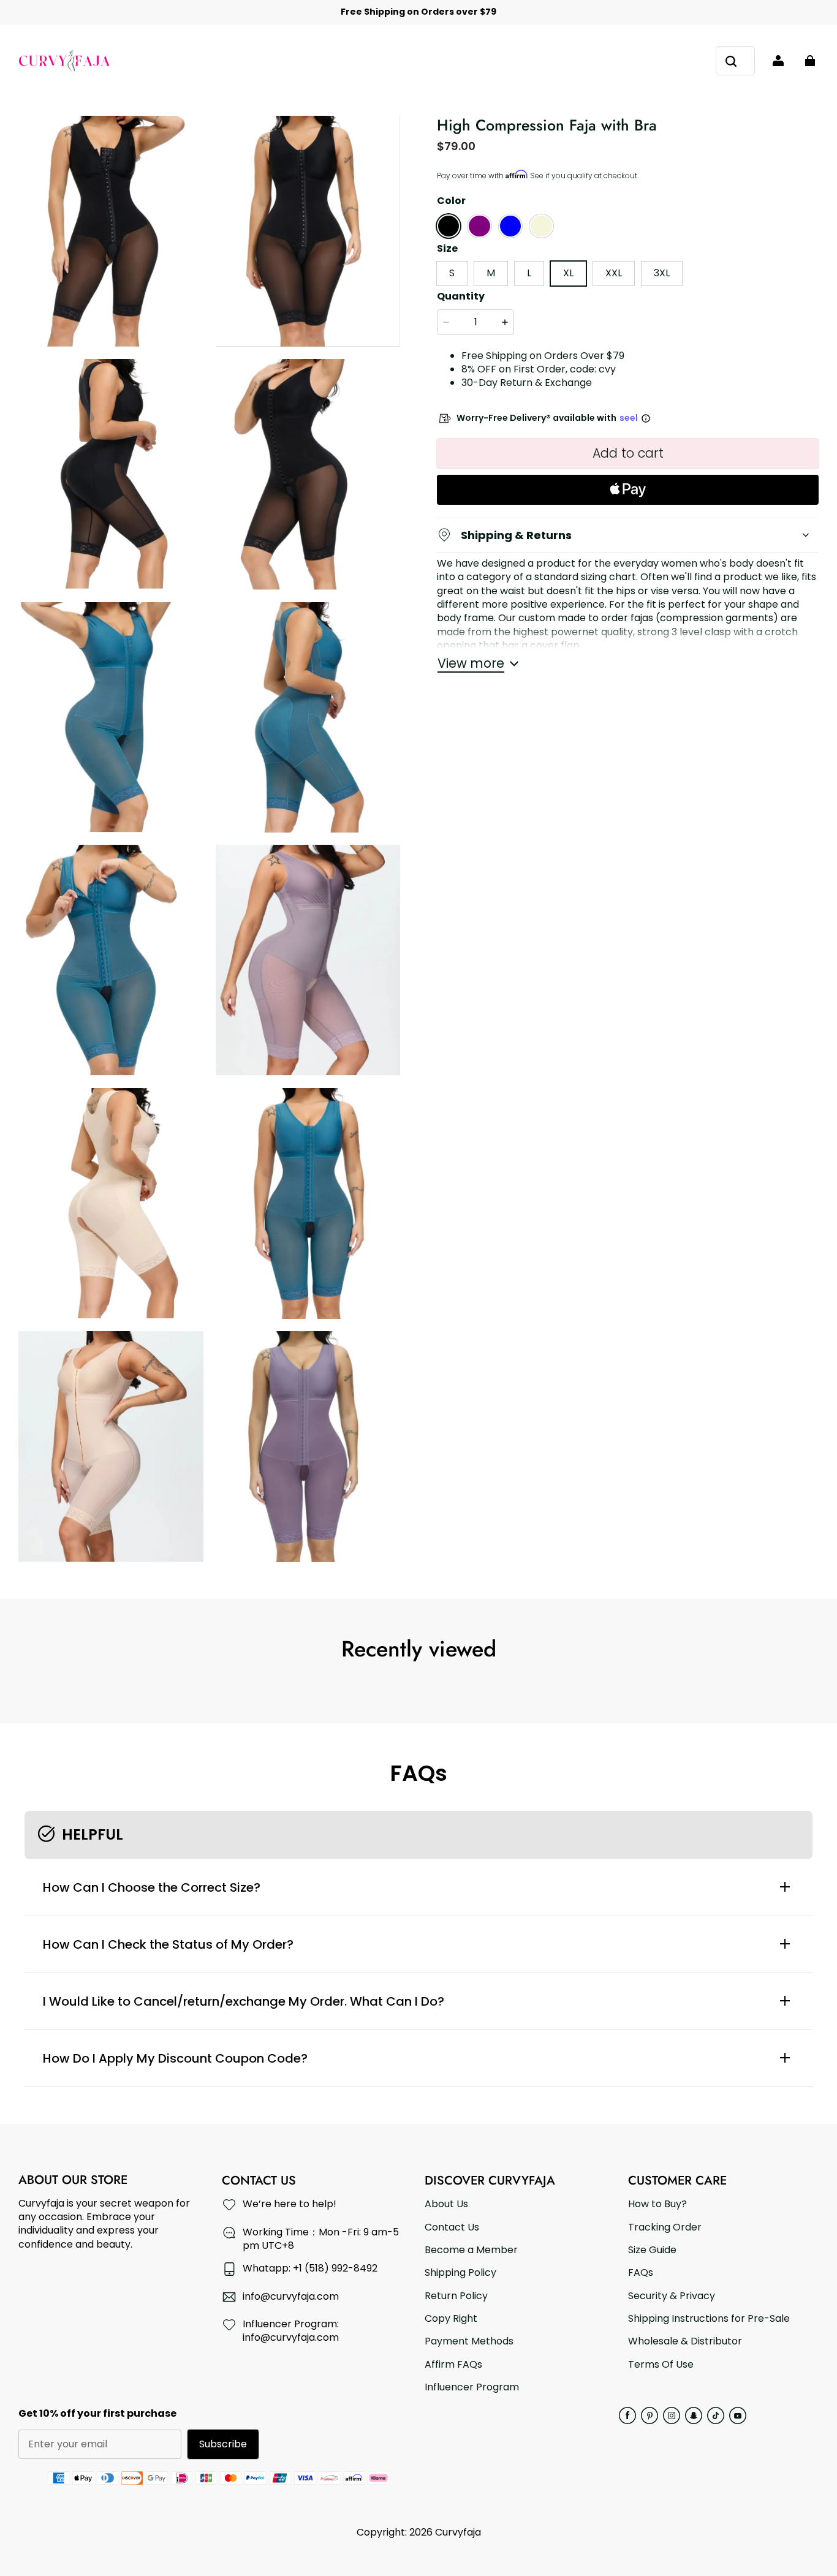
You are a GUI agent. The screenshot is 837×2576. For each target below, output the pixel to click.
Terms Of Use (661, 2365)
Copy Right (451, 2319)
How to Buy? (657, 2204)
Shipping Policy (460, 2273)
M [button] (491, 273)
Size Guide (652, 2250)
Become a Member (471, 2250)
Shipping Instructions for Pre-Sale (709, 2319)
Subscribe (223, 2444)
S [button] (452, 273)
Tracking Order (665, 2227)
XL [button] (568, 273)
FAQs (641, 2273)
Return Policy (456, 2296)
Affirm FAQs (453, 2365)
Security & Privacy (672, 2296)
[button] (449, 226)
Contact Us (452, 2227)
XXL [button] (614, 273)
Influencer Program (472, 2387)
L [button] (529, 273)
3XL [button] (662, 273)
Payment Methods (469, 2341)
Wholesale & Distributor (685, 2341)
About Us (446, 2204)
